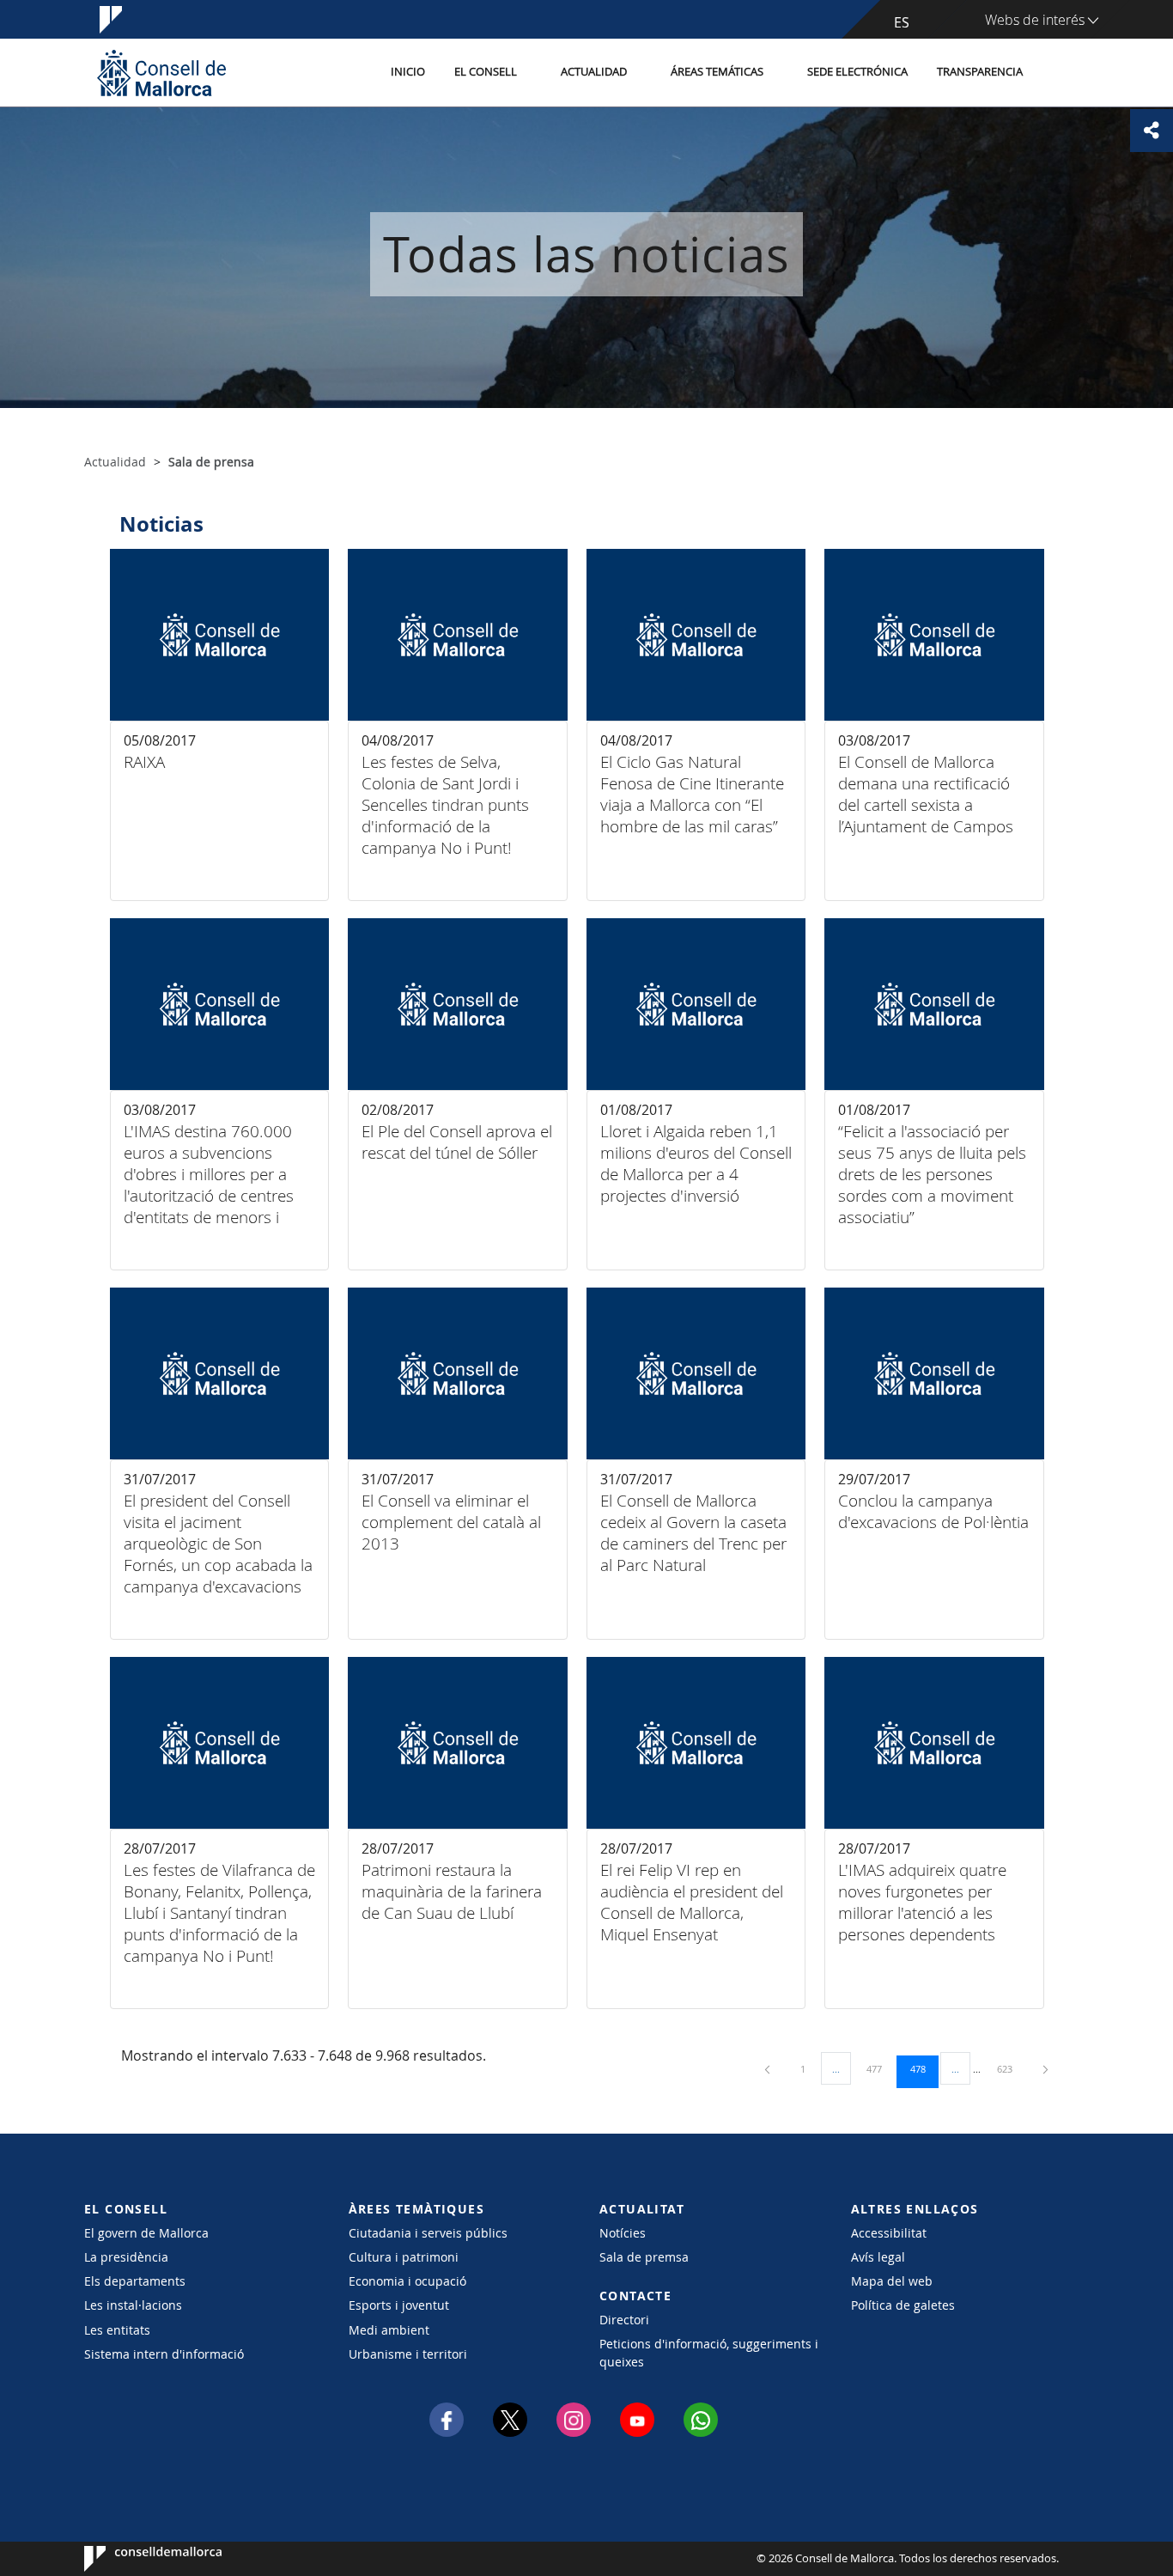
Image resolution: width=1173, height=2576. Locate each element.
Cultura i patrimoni (404, 2257)
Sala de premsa (644, 2257)
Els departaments (135, 2281)
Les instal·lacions (133, 2305)
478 (924, 2068)
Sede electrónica (857, 72)
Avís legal (878, 2257)
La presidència (126, 2257)
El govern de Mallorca (146, 2233)
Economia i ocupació (407, 2281)
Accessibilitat (889, 2233)
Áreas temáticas (717, 72)
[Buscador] (1056, 73)
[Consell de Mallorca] (161, 73)
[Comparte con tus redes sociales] (1152, 131)
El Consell (486, 72)
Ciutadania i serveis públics (428, 2233)
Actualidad (594, 72)
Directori (624, 2320)
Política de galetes (903, 2305)
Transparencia (980, 72)
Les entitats (117, 2330)
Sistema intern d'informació (164, 2354)
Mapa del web (892, 2281)
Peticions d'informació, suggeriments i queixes (709, 2353)
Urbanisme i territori (408, 2354)
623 (1011, 2068)
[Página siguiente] (1045, 2069)
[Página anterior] (769, 2069)
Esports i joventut (399, 2305)
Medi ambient (389, 2330)
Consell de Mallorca (136, 2559)
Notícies (623, 2233)
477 (880, 2068)
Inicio (408, 72)
